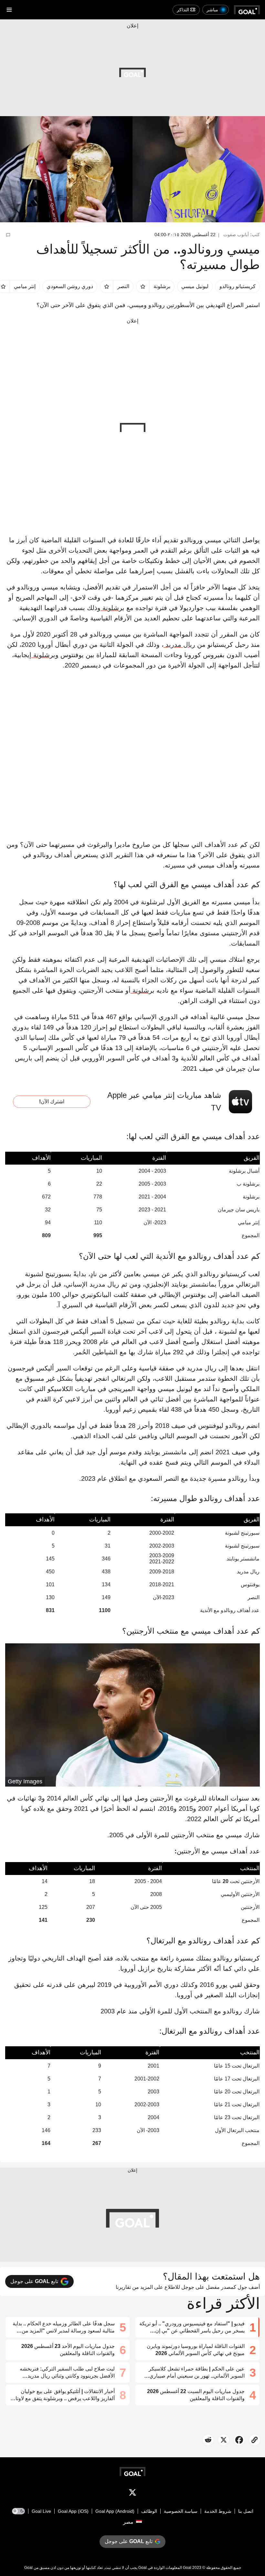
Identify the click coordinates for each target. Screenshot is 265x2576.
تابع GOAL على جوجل (34, 2281)
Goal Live (41, 2511)
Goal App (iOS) (73, 2511)
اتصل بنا (246, 2511)
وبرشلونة (45, 655)
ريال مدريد (179, 645)
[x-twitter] (132, 2494)
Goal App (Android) (115, 2511)
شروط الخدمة (218, 2511)
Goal (187, 2568)
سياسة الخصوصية (181, 2511)
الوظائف (149, 2511)
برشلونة (112, 608)
